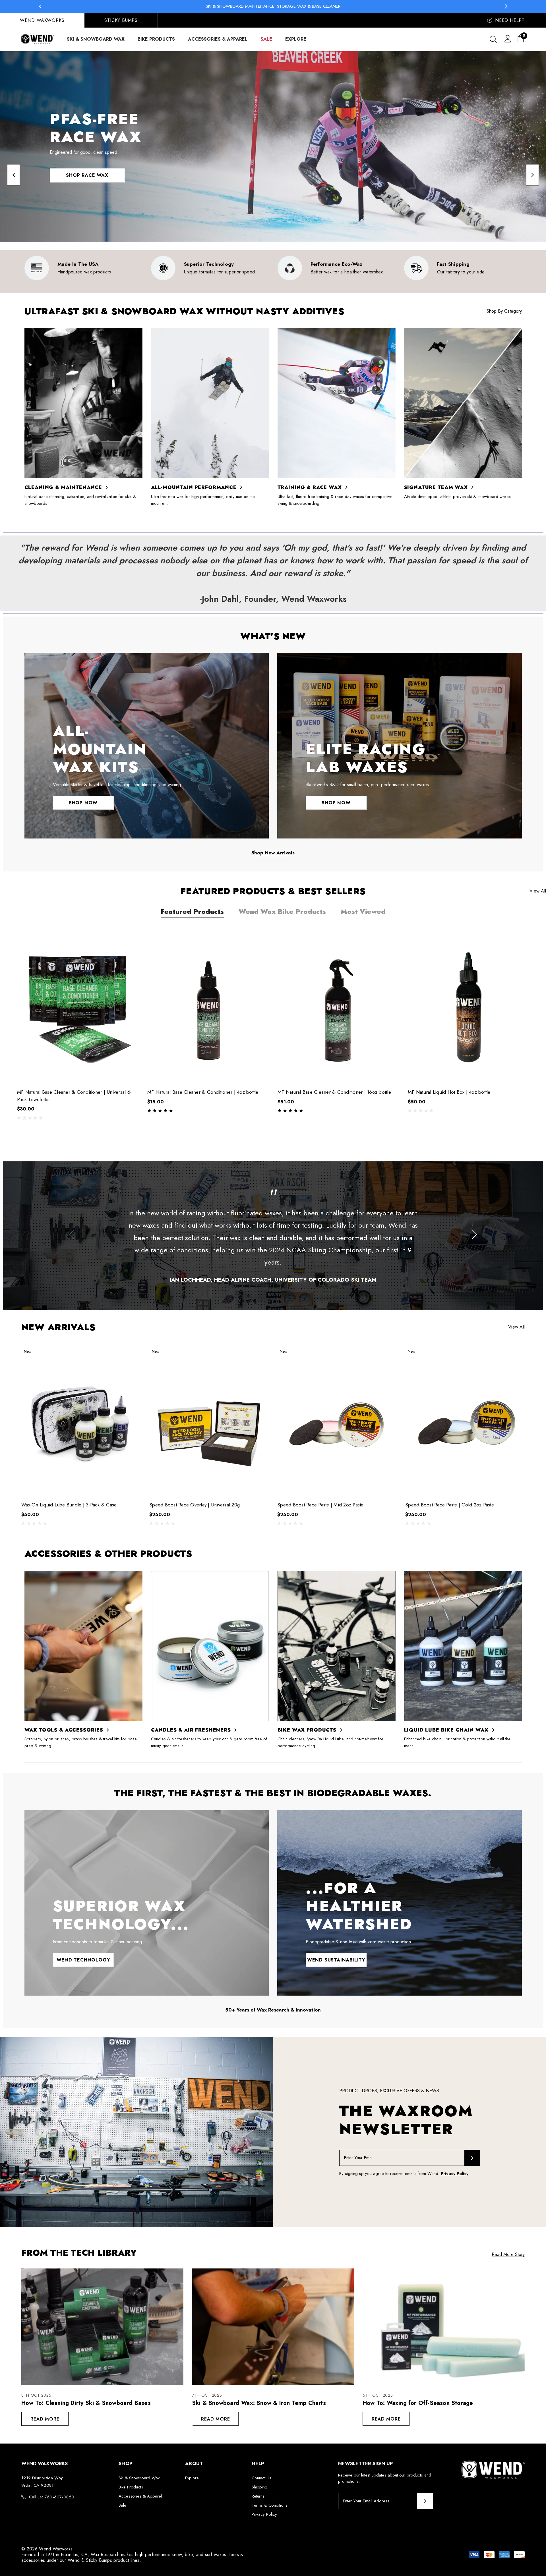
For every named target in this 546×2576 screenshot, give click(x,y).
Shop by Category (504, 311)
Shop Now (83, 803)
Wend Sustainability (336, 1960)
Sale (122, 2505)
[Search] (493, 39)
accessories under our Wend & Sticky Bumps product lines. (81, 2560)
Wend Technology (83, 1960)
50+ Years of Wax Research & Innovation (273, 2010)
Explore (192, 2478)
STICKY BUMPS (121, 20)
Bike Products (131, 2487)
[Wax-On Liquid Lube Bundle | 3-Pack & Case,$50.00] (81, 1421)
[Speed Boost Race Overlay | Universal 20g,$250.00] (209, 1421)
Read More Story (508, 2254)
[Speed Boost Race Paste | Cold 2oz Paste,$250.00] (465, 1421)
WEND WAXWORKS (42, 20)
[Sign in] (507, 38)
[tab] (192, 911)
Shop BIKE (87, 170)
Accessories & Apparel (140, 2496)
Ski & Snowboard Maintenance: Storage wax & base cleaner (273, 6)
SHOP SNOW (87, 187)
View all (538, 891)
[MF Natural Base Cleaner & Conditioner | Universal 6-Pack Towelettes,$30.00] (78, 1007)
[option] (83, 268)
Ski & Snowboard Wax (139, 2478)
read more (45, 2419)
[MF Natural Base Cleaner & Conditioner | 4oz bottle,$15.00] (208, 1007)
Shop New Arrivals (273, 853)
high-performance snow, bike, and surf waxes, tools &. (190, 2555)
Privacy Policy (455, 2174)
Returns (258, 2496)
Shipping (259, 2487)
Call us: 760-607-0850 (52, 2497)
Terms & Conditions (270, 2505)
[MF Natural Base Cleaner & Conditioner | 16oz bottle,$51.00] (338, 1007)
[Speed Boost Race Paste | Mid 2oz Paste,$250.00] (337, 1421)
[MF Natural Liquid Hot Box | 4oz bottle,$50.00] (469, 1007)
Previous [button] (40, 6)
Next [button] (506, 6)
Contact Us (261, 2478)
